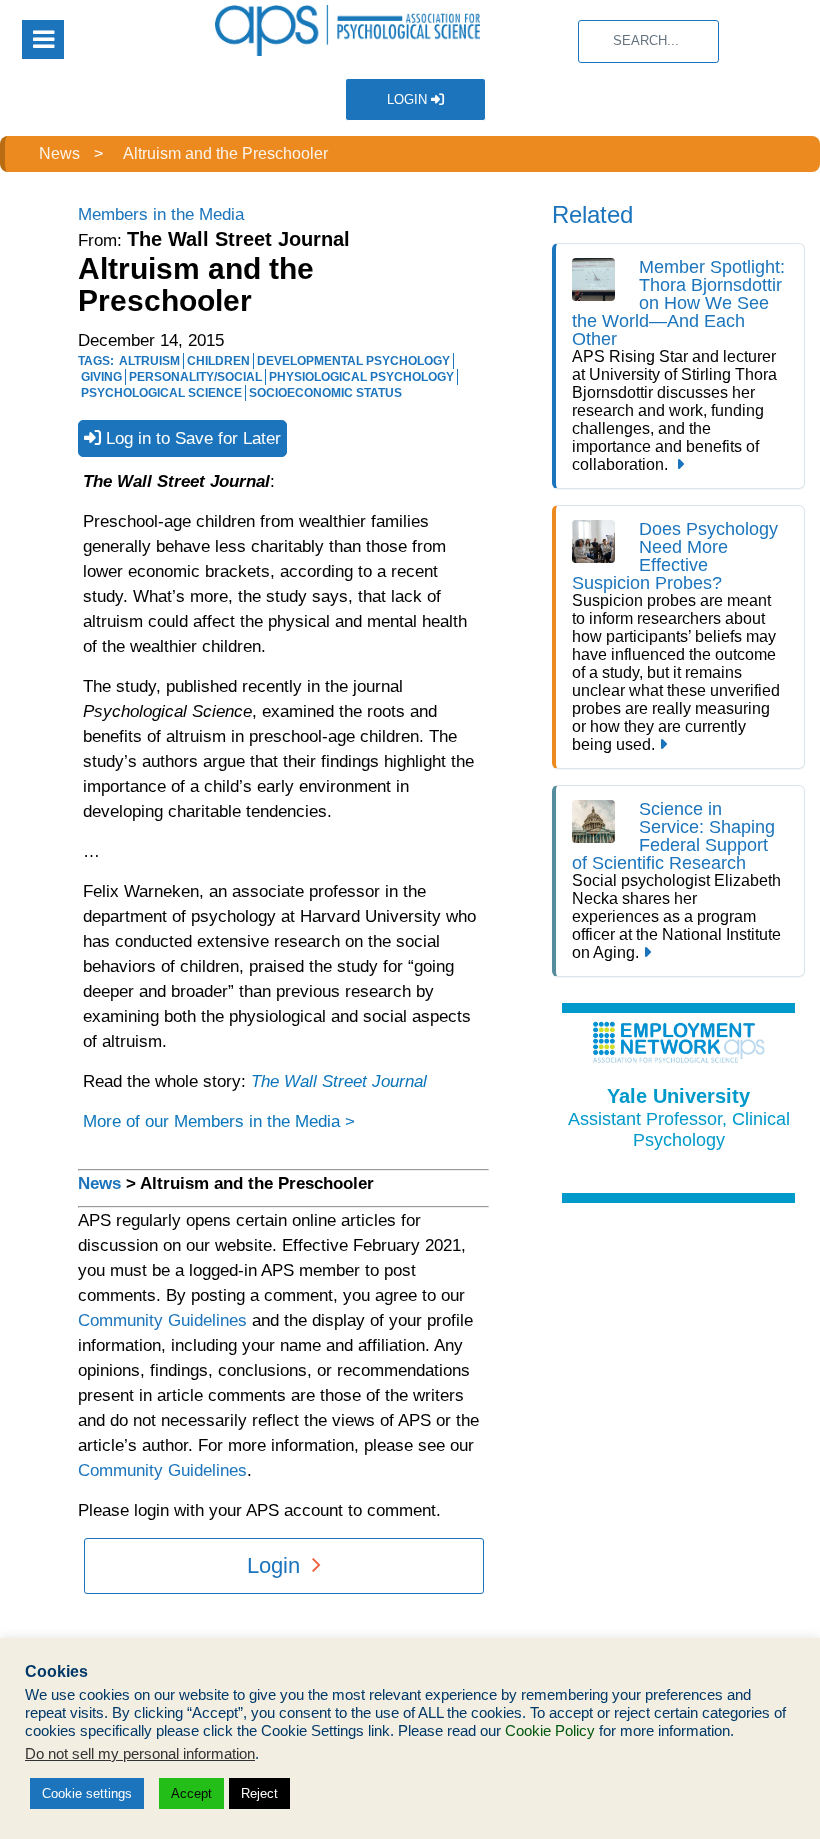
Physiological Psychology (361, 377)
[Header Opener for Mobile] (43, 39)
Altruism (149, 361)
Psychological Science (161, 393)
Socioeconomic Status (325, 393)
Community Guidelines (162, 1320)
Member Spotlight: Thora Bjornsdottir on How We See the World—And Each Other (678, 303)
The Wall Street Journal (339, 1081)
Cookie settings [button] (87, 1793)
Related (592, 214)
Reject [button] (259, 1793)
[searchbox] (648, 41)
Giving (101, 377)
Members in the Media (161, 214)
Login (409, 99)
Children (218, 361)
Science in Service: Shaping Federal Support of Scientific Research (673, 836)
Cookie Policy (550, 1731)
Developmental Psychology (353, 361)
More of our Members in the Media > (219, 1121)
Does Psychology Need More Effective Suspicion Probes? (675, 556)
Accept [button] (191, 1793)
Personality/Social (195, 377)
